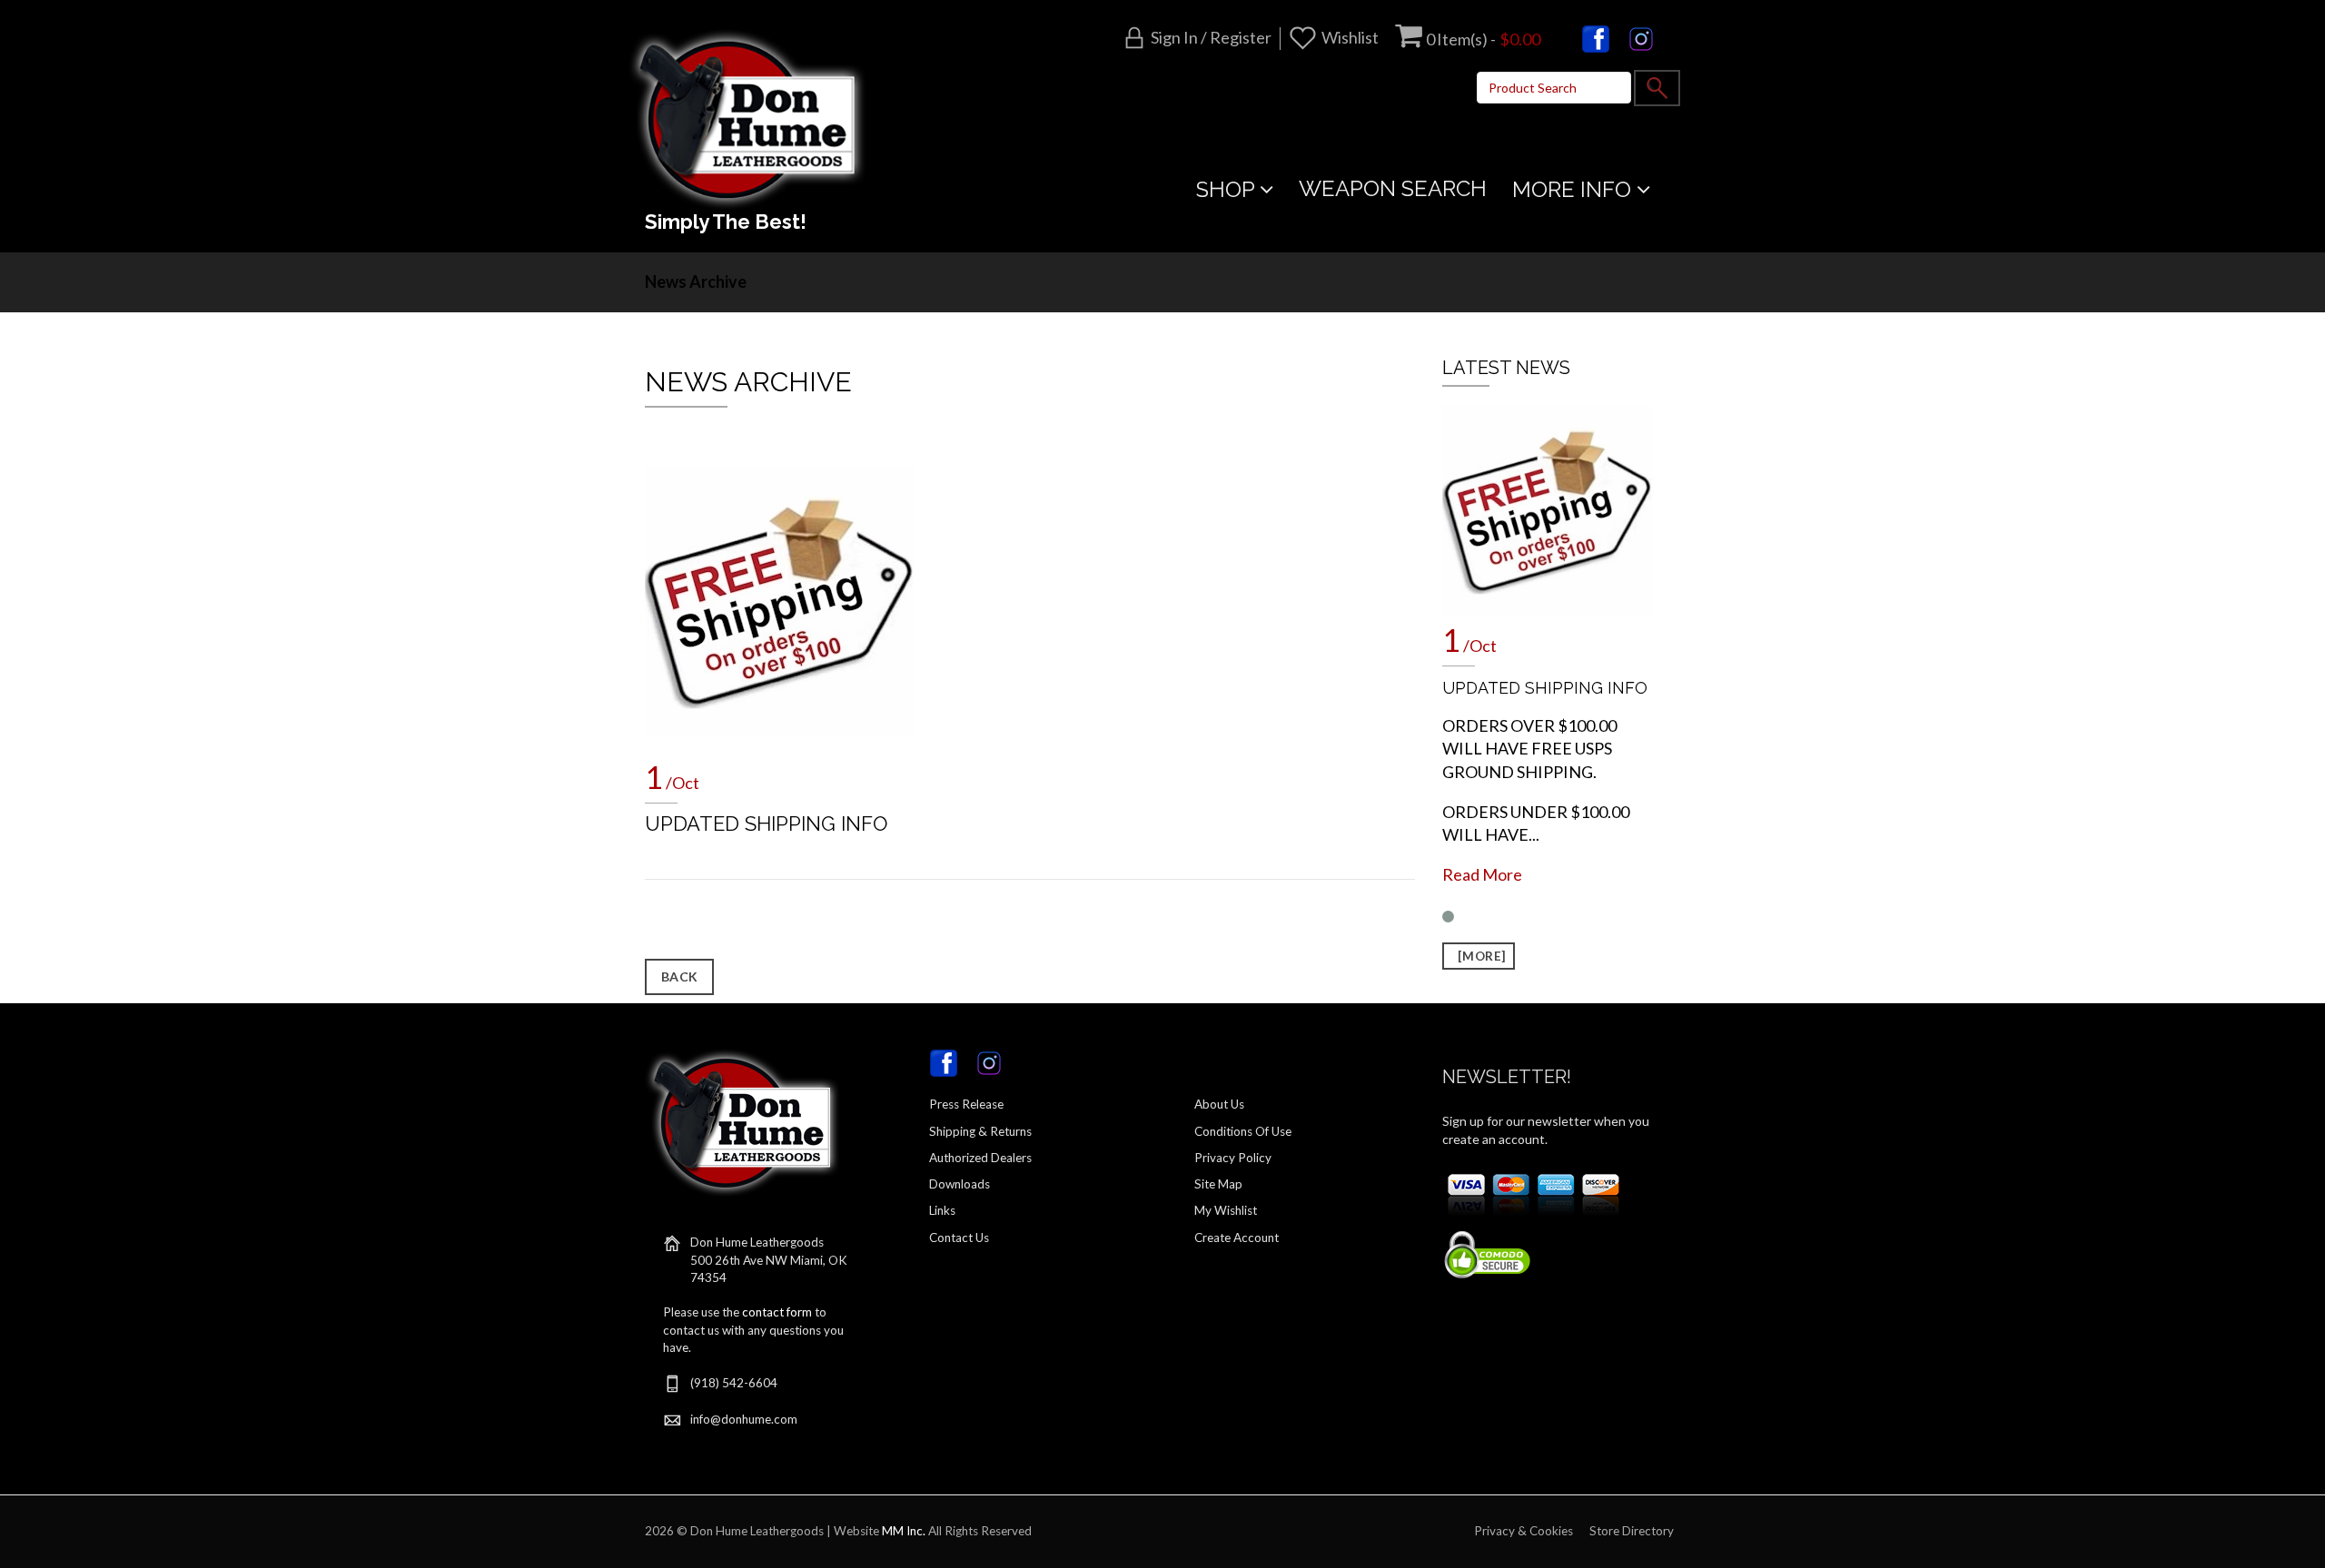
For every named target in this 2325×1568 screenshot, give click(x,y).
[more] (1479, 956)
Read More (1482, 874)
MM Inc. (904, 1531)
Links (942, 1210)
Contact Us (959, 1238)
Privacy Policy (1233, 1158)
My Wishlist (1226, 1210)
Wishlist (1350, 37)
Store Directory (1632, 1531)
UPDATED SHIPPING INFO (766, 823)
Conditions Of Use (1243, 1131)
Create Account (1237, 1238)
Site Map (1218, 1184)
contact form (777, 1312)
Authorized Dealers (980, 1158)
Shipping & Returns (980, 1131)
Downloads (960, 1184)
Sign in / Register (1211, 37)
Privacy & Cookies (1524, 1531)
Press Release (966, 1104)
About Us (1219, 1104)
